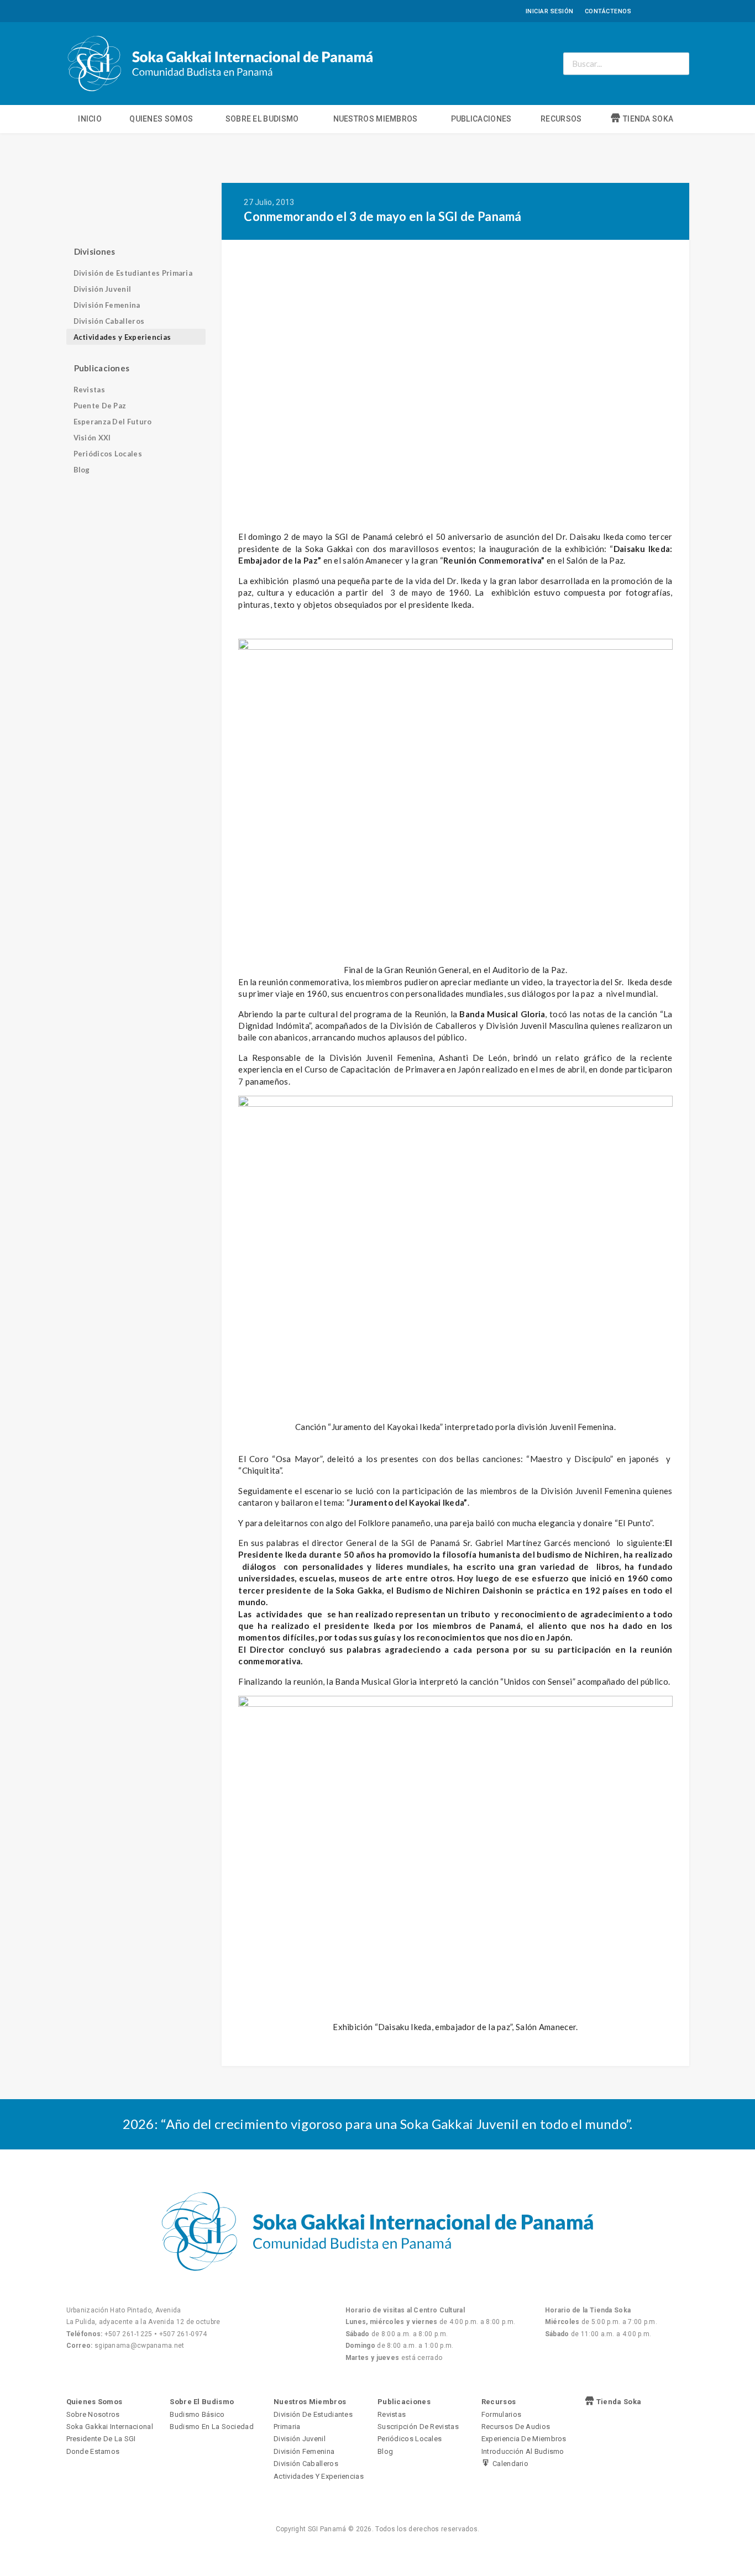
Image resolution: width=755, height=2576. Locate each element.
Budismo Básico (197, 2414)
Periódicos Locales (108, 454)
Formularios (501, 2414)
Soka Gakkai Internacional (110, 2427)
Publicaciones (481, 119)
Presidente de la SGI (101, 2439)
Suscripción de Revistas (418, 2427)
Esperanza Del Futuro (113, 422)
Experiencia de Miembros (524, 2439)
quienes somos (161, 119)
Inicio (90, 119)
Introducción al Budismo (523, 2451)
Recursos (561, 119)
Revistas (89, 390)
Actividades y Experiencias (122, 337)
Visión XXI (92, 438)
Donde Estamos (93, 2451)
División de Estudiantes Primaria (133, 273)
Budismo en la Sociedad (212, 2427)
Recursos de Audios (516, 2427)
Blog (82, 470)
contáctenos (608, 11)
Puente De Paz (100, 406)
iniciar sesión (550, 11)
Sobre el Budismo (262, 119)
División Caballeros (109, 321)
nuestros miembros (376, 119)
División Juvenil (103, 289)
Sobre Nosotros (93, 2414)
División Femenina (107, 305)
